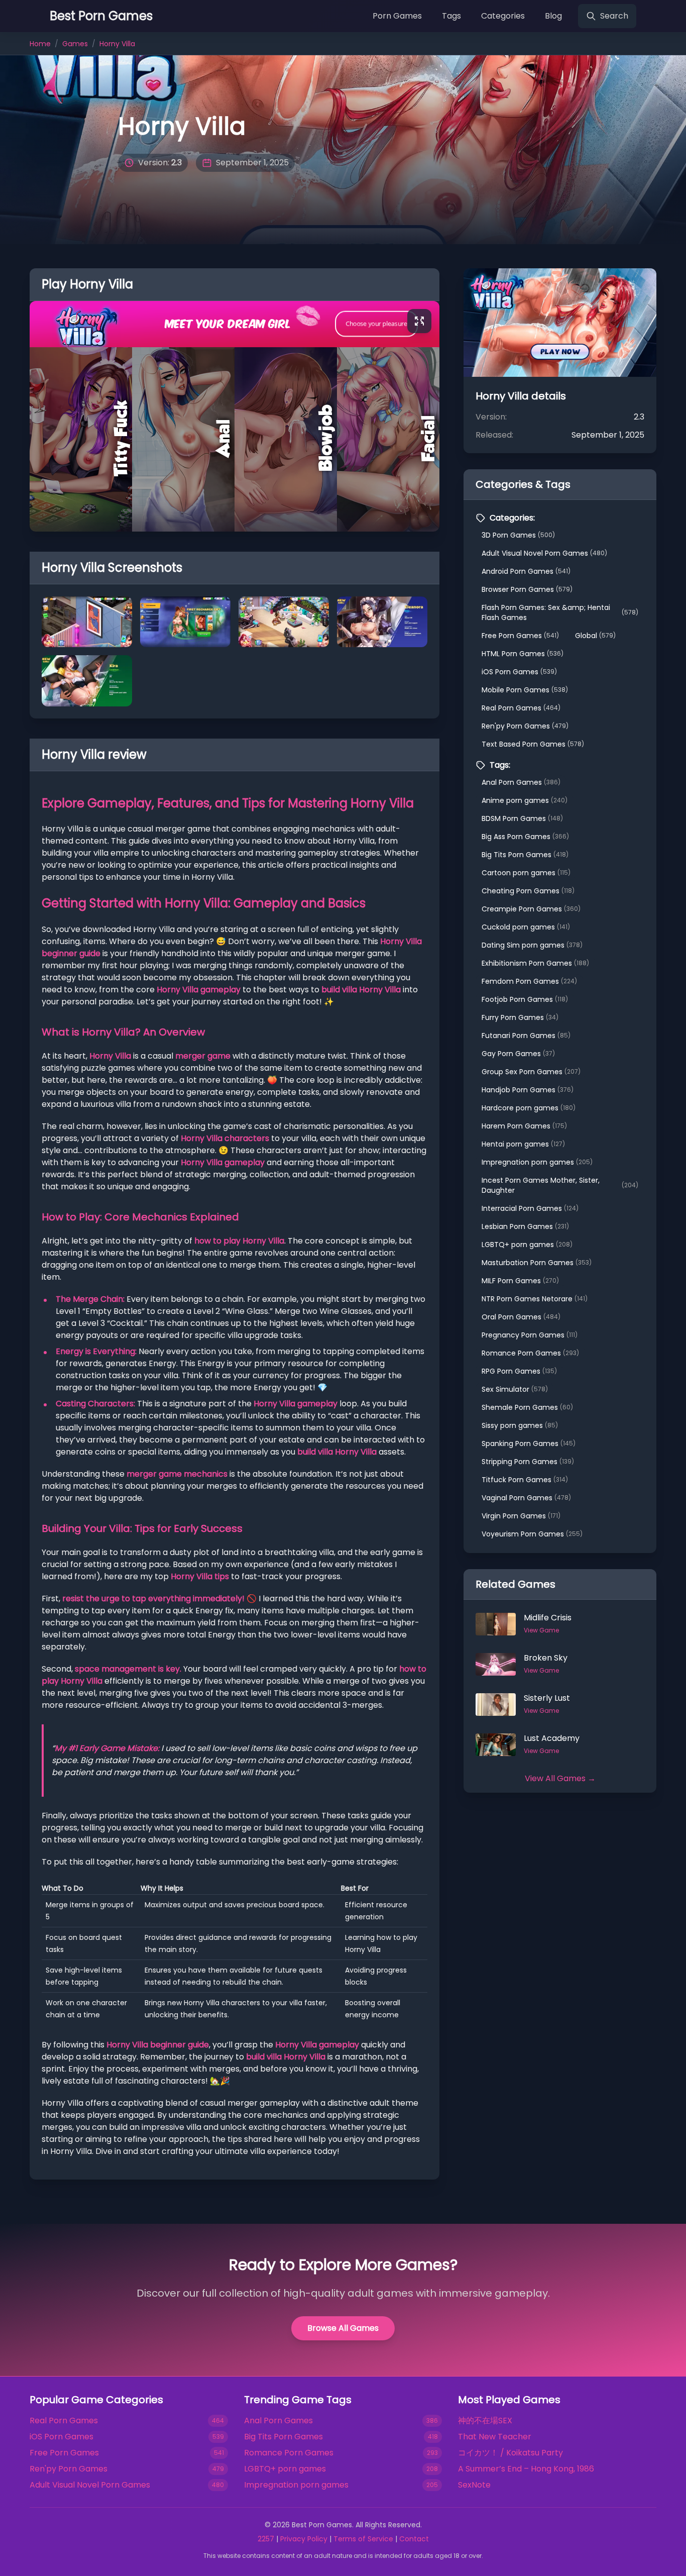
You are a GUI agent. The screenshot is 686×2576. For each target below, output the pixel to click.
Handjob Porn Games (528, 1090)
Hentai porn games (523, 1144)
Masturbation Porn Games (537, 1263)
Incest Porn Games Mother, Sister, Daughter (560, 1185)
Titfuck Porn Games (525, 1480)
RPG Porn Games (519, 1371)
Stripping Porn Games (528, 1462)
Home (40, 44)
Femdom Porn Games (529, 981)
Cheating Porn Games (528, 891)
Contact (414, 2539)
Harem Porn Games (524, 1126)
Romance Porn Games (530, 1353)
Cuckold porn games (526, 927)
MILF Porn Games (520, 1281)
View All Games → (560, 1778)
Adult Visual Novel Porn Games (544, 553)
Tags (451, 16)
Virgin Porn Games (521, 1516)
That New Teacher (495, 2437)
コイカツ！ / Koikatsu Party (510, 2453)
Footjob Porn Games (525, 999)
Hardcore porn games (529, 1108)
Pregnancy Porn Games (530, 1335)
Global (595, 636)
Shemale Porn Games (527, 1407)
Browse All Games (343, 2328)
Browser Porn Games (527, 589)
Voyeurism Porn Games (532, 1534)
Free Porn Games (520, 636)
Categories (503, 16)
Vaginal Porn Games (526, 1498)
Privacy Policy (304, 2539)
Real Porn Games (521, 708)
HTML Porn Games (523, 654)
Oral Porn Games (521, 1317)
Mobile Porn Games (525, 690)
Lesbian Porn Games (525, 1226)
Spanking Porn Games (529, 1444)
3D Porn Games (518, 535)
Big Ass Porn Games (525, 837)
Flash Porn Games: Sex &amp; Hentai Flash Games (560, 612)
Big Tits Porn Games (525, 855)
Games (75, 44)
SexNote (474, 2485)
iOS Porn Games (519, 672)
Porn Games (397, 16)
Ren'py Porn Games (525, 726)
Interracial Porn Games (530, 1208)
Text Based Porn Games (533, 744)
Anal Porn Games (521, 782)
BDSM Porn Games (522, 818)
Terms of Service (363, 2539)
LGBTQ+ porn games (527, 1245)
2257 (266, 2539)
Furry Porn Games (520, 1017)
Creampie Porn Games (531, 909)
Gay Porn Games (518, 1054)
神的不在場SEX (485, 2420)
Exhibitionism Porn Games (535, 963)
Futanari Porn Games (526, 1036)
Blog (553, 16)
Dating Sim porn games (532, 945)
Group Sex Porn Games (531, 1072)
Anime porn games (525, 800)
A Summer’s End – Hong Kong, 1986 (526, 2469)
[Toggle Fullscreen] (419, 321)
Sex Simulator (515, 1389)
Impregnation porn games (537, 1162)
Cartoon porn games (526, 873)
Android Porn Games (526, 571)
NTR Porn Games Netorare (535, 1299)
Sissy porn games (520, 1425)
